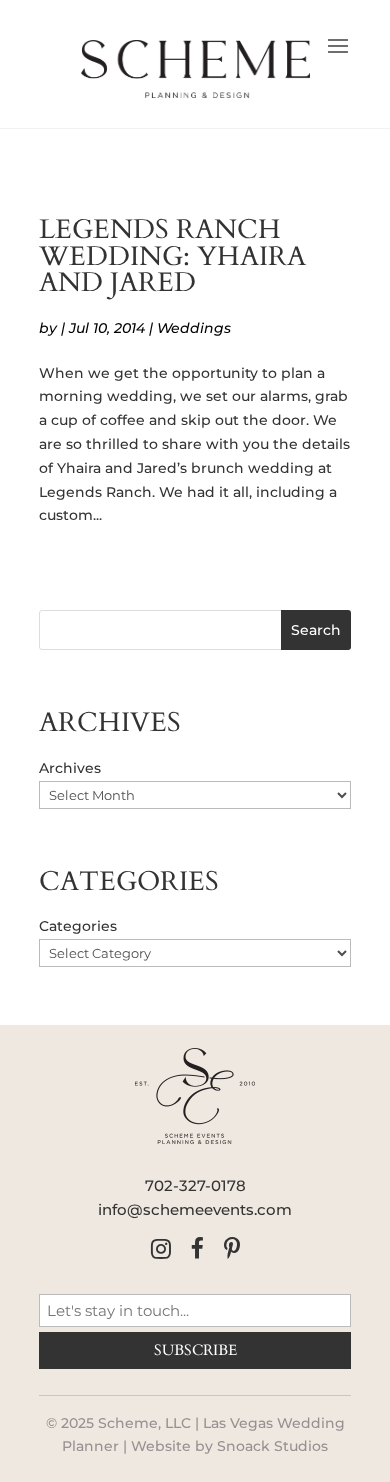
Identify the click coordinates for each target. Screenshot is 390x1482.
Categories (78, 926)
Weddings (194, 328)
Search (316, 630)
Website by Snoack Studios (229, 1446)
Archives (70, 768)
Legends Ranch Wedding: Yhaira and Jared (172, 256)
